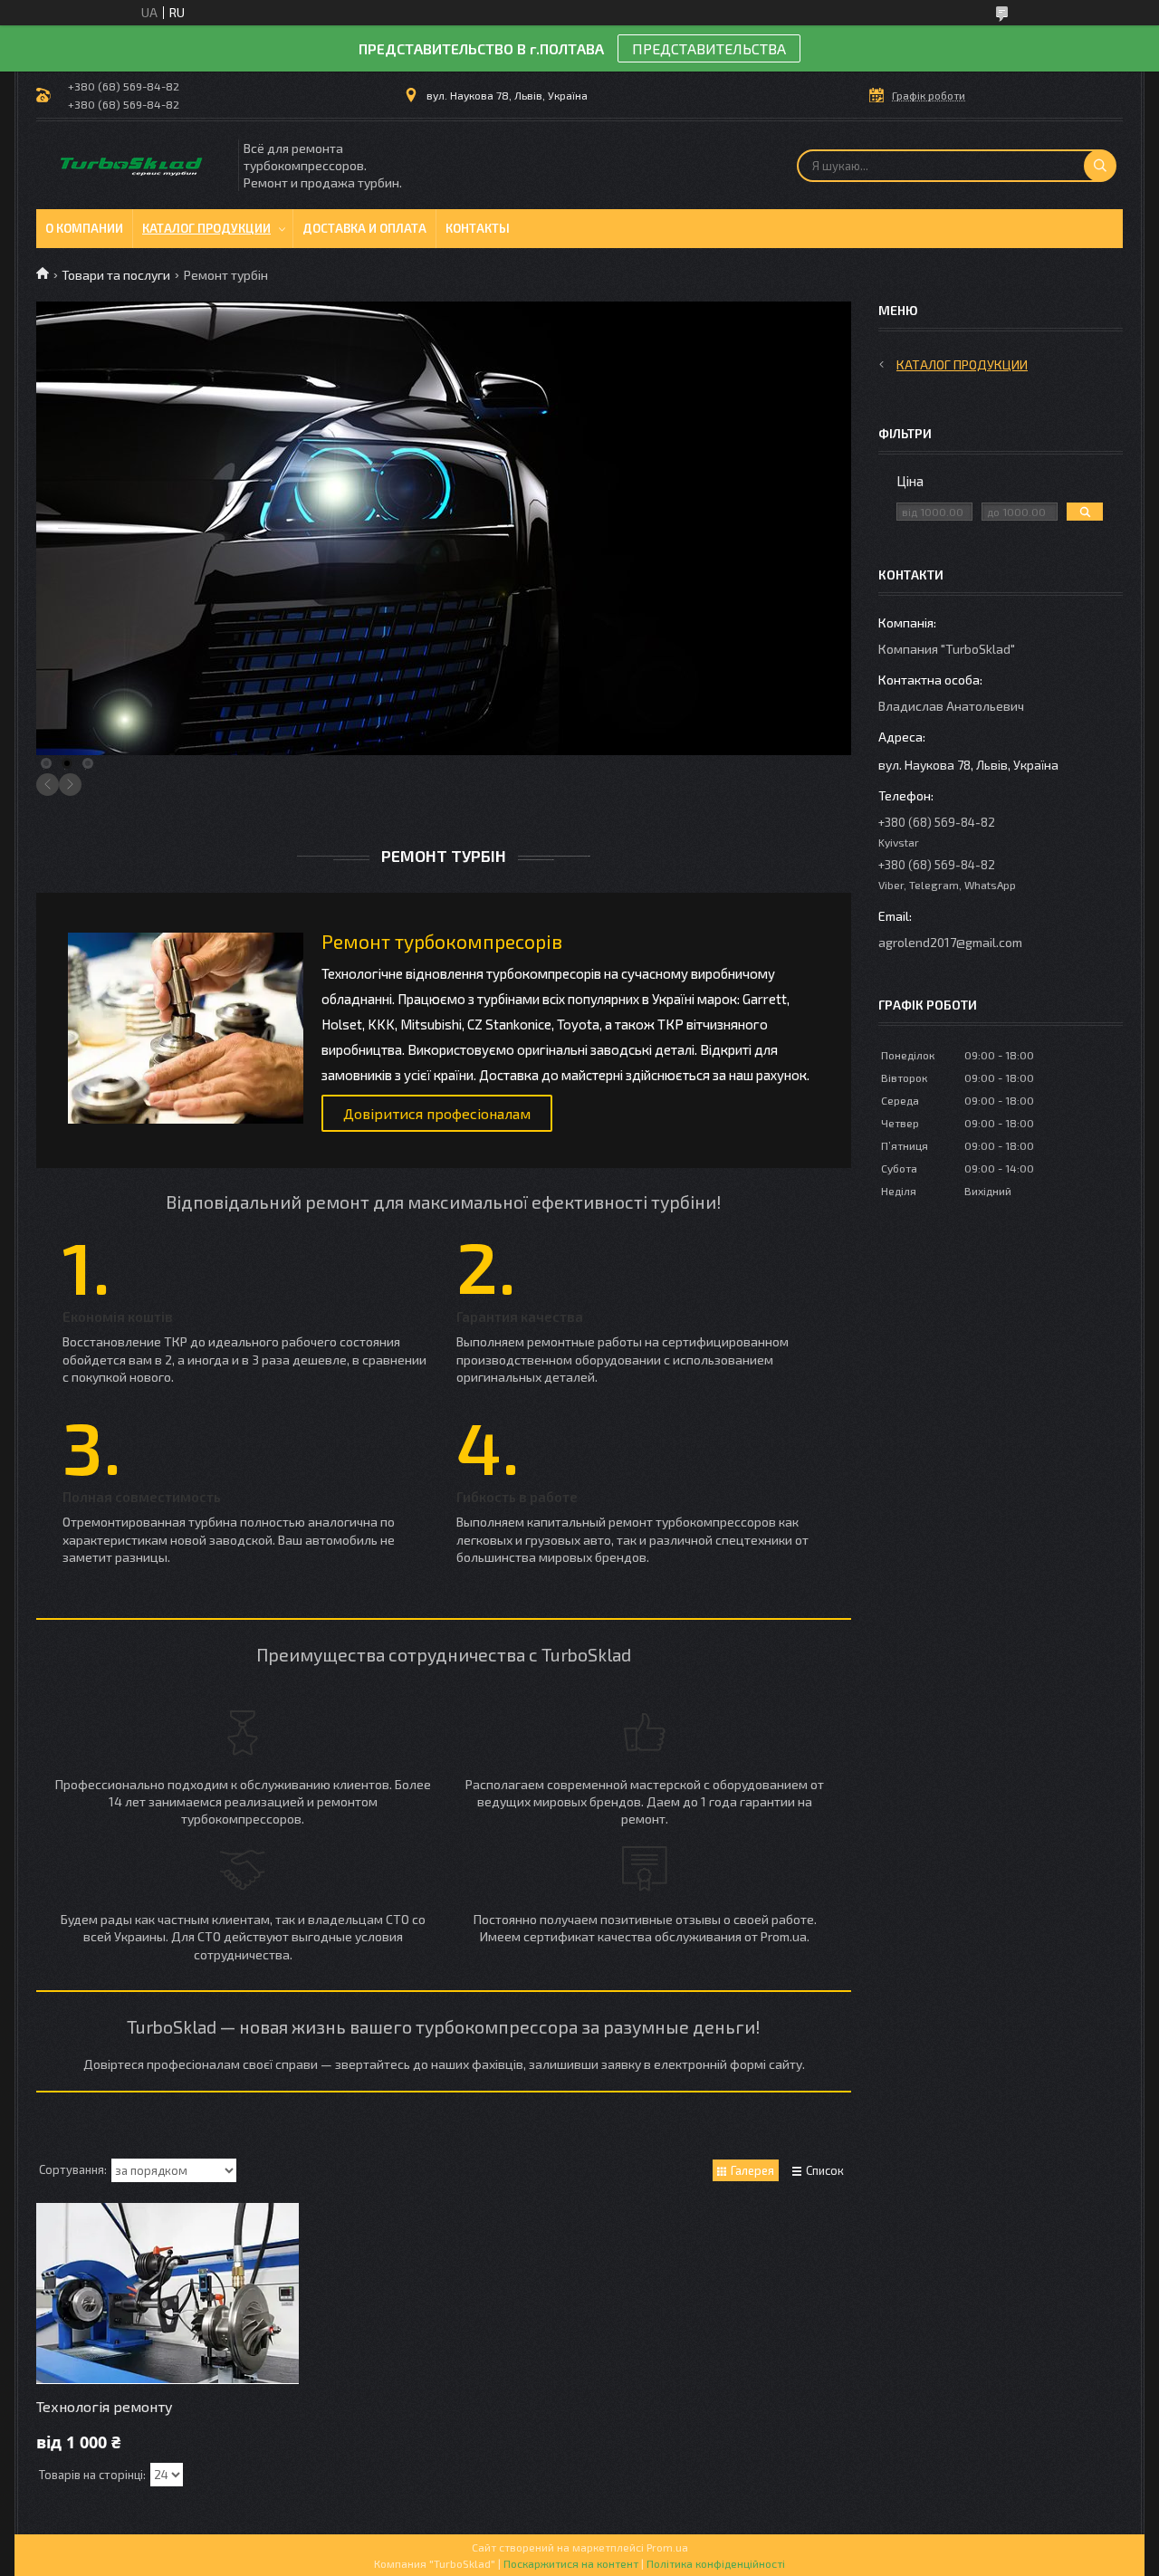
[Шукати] (1100, 166)
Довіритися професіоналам (437, 1113)
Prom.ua (667, 2547)
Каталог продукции (206, 228)
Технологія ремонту (105, 2406)
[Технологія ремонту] (168, 2294)
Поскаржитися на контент (571, 2563)
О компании (84, 228)
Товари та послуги (116, 275)
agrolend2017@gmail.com (950, 942)
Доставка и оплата (364, 228)
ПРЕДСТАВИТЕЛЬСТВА (709, 48)
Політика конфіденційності (716, 2563)
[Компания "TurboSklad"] (136, 165)
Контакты (478, 228)
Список (825, 2170)
